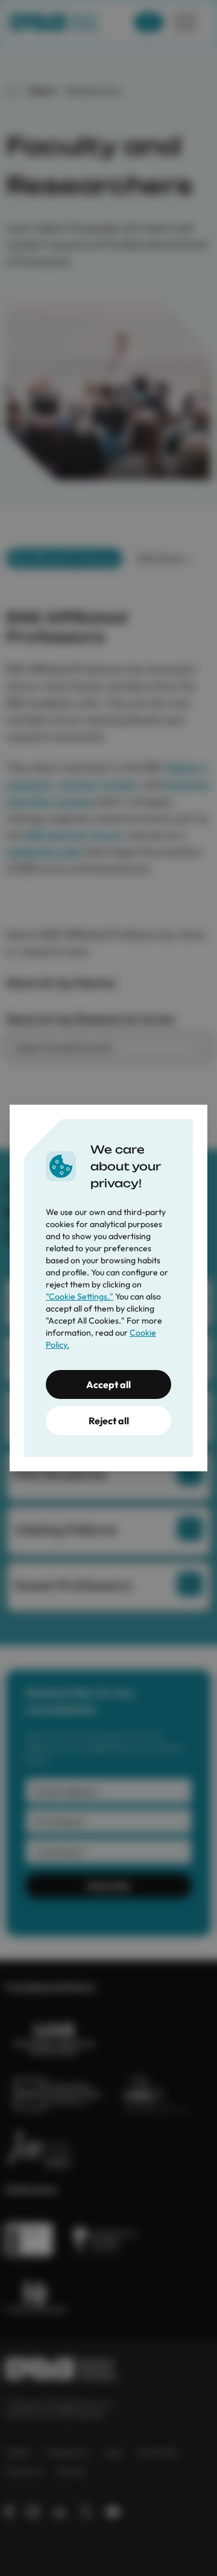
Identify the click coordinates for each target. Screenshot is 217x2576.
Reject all (109, 1421)
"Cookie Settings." (80, 1296)
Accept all (108, 1384)
